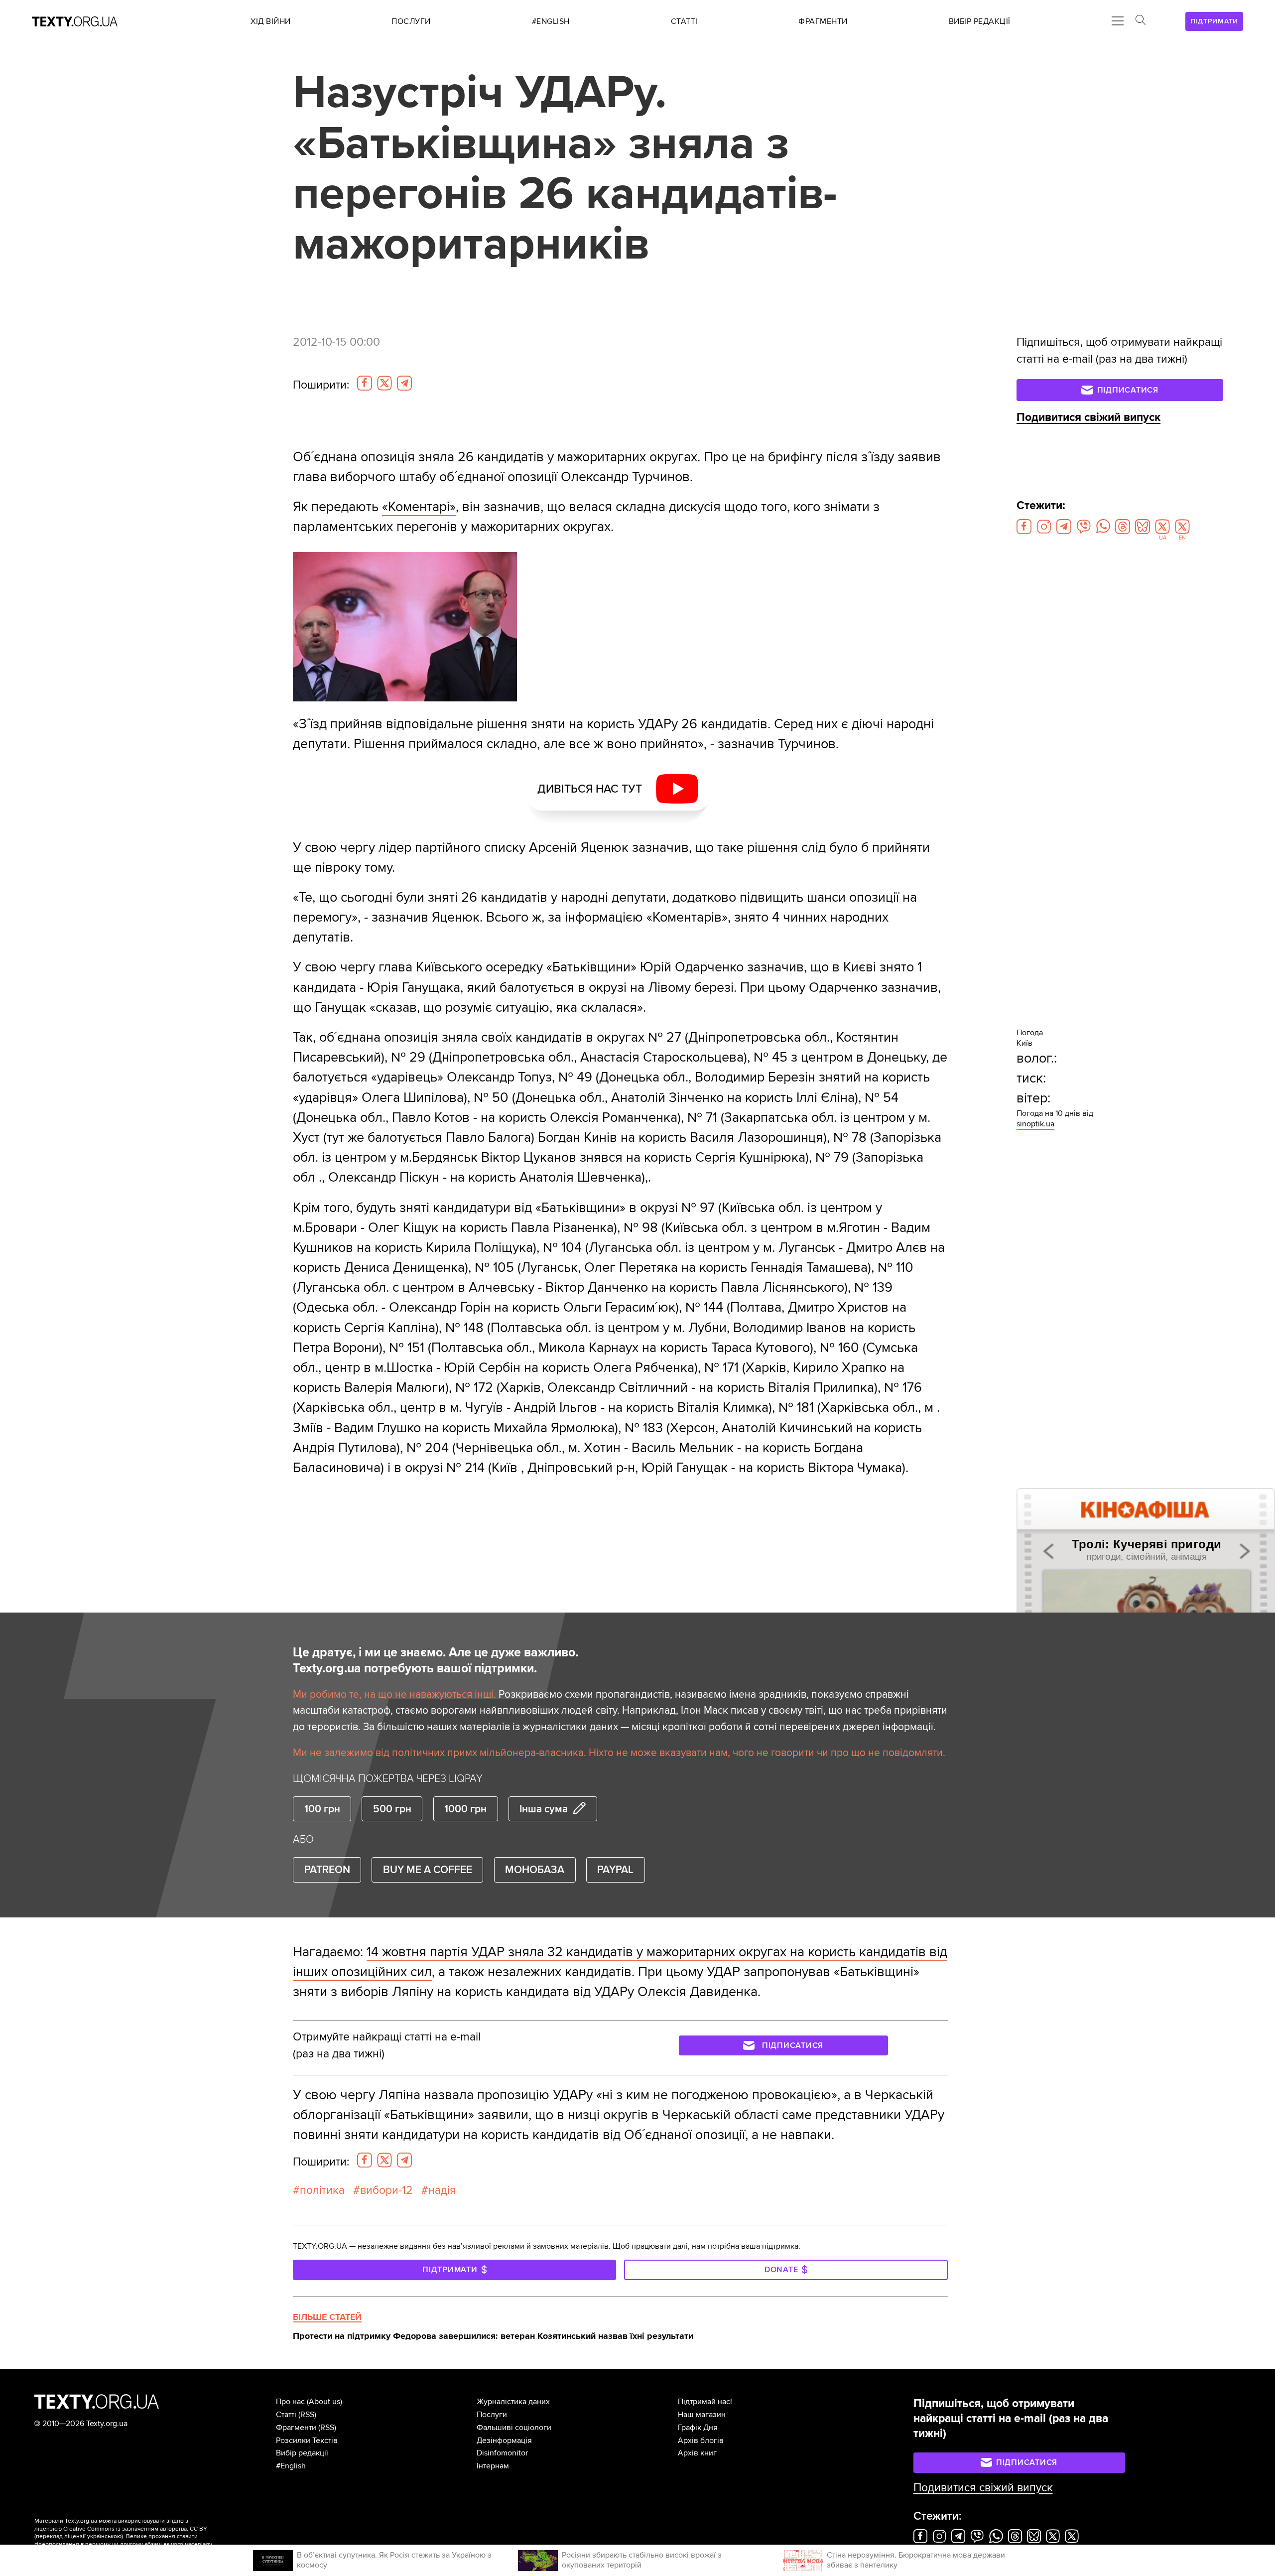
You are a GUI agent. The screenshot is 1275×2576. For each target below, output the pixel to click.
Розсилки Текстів (307, 2440)
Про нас (290, 2402)
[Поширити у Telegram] (404, 383)
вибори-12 (386, 2190)
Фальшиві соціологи (514, 2428)
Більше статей (327, 2317)
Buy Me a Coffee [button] (428, 1870)
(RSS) (307, 2415)
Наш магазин (702, 2415)
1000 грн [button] (465, 1809)
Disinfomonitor (502, 2453)
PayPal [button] (615, 1870)
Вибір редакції (302, 2453)
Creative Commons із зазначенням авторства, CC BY (135, 2529)
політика (322, 2190)
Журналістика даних (513, 2402)
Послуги (492, 2415)
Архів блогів (701, 2440)
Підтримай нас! (705, 2402)
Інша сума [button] (544, 1809)
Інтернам (493, 2466)
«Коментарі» (419, 507)
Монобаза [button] (535, 1870)
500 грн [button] (392, 1809)
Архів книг (697, 2453)
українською (104, 2536)
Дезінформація (504, 2440)
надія (442, 2190)
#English (291, 2466)
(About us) (324, 2402)
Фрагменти (296, 2428)
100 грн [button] (322, 1809)
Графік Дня (698, 2428)
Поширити (321, 385)
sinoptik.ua (1035, 1124)
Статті (286, 2415)
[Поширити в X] (384, 383)
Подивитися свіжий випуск (1088, 417)
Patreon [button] (327, 1870)
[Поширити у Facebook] (365, 383)
